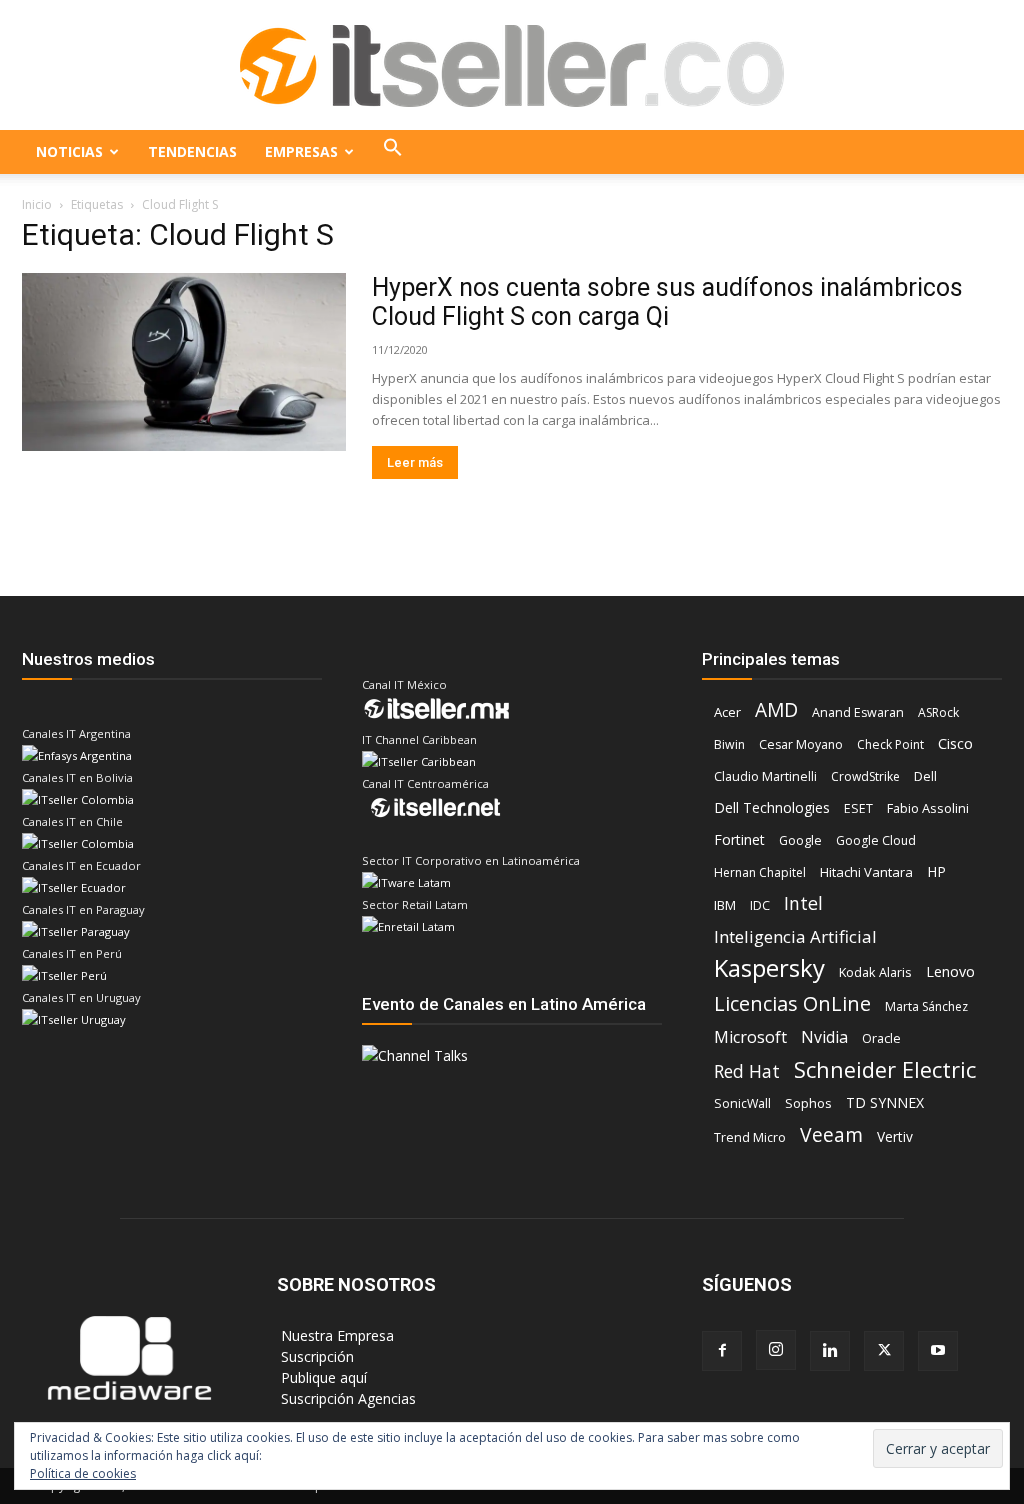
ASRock (938, 712)
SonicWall (742, 1103)
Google (800, 840)
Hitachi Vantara (866, 872)
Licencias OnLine (792, 1003)
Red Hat (747, 1071)
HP (936, 871)
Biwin (729, 744)
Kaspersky (769, 967)
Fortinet (739, 839)
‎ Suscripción (315, 1356)
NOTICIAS (69, 151)
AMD (776, 710)
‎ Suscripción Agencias (346, 1398)
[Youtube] (938, 1351)
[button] (393, 152)
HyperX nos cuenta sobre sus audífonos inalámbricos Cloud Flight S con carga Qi (667, 302)
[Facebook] (722, 1351)
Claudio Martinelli (765, 776)
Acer (727, 712)
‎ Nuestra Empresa (335, 1335)
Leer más (415, 462)
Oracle (881, 1038)
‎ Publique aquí (322, 1377)
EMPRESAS (301, 151)
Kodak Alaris (875, 972)
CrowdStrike (865, 776)
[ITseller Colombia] (512, 66)
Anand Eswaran (858, 712)
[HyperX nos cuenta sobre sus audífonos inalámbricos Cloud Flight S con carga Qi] (184, 362)
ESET (858, 808)
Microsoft (750, 1037)
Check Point (890, 744)
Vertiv (895, 1136)
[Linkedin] (830, 1351)
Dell (925, 776)
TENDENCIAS (192, 151)
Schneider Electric (885, 1069)
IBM (725, 905)
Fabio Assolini (928, 808)
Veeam (831, 1134)
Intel (803, 903)
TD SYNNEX (885, 1102)
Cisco (955, 743)
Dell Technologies (772, 807)
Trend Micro (750, 1137)
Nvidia (824, 1037)
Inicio (37, 204)
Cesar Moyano (801, 744)
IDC (760, 905)
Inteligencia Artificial (795, 936)
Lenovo (950, 971)
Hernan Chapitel (760, 872)
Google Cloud (876, 840)
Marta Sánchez (926, 1006)
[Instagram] (776, 1350)
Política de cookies (83, 1473)
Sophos (808, 1103)
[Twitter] (884, 1351)
